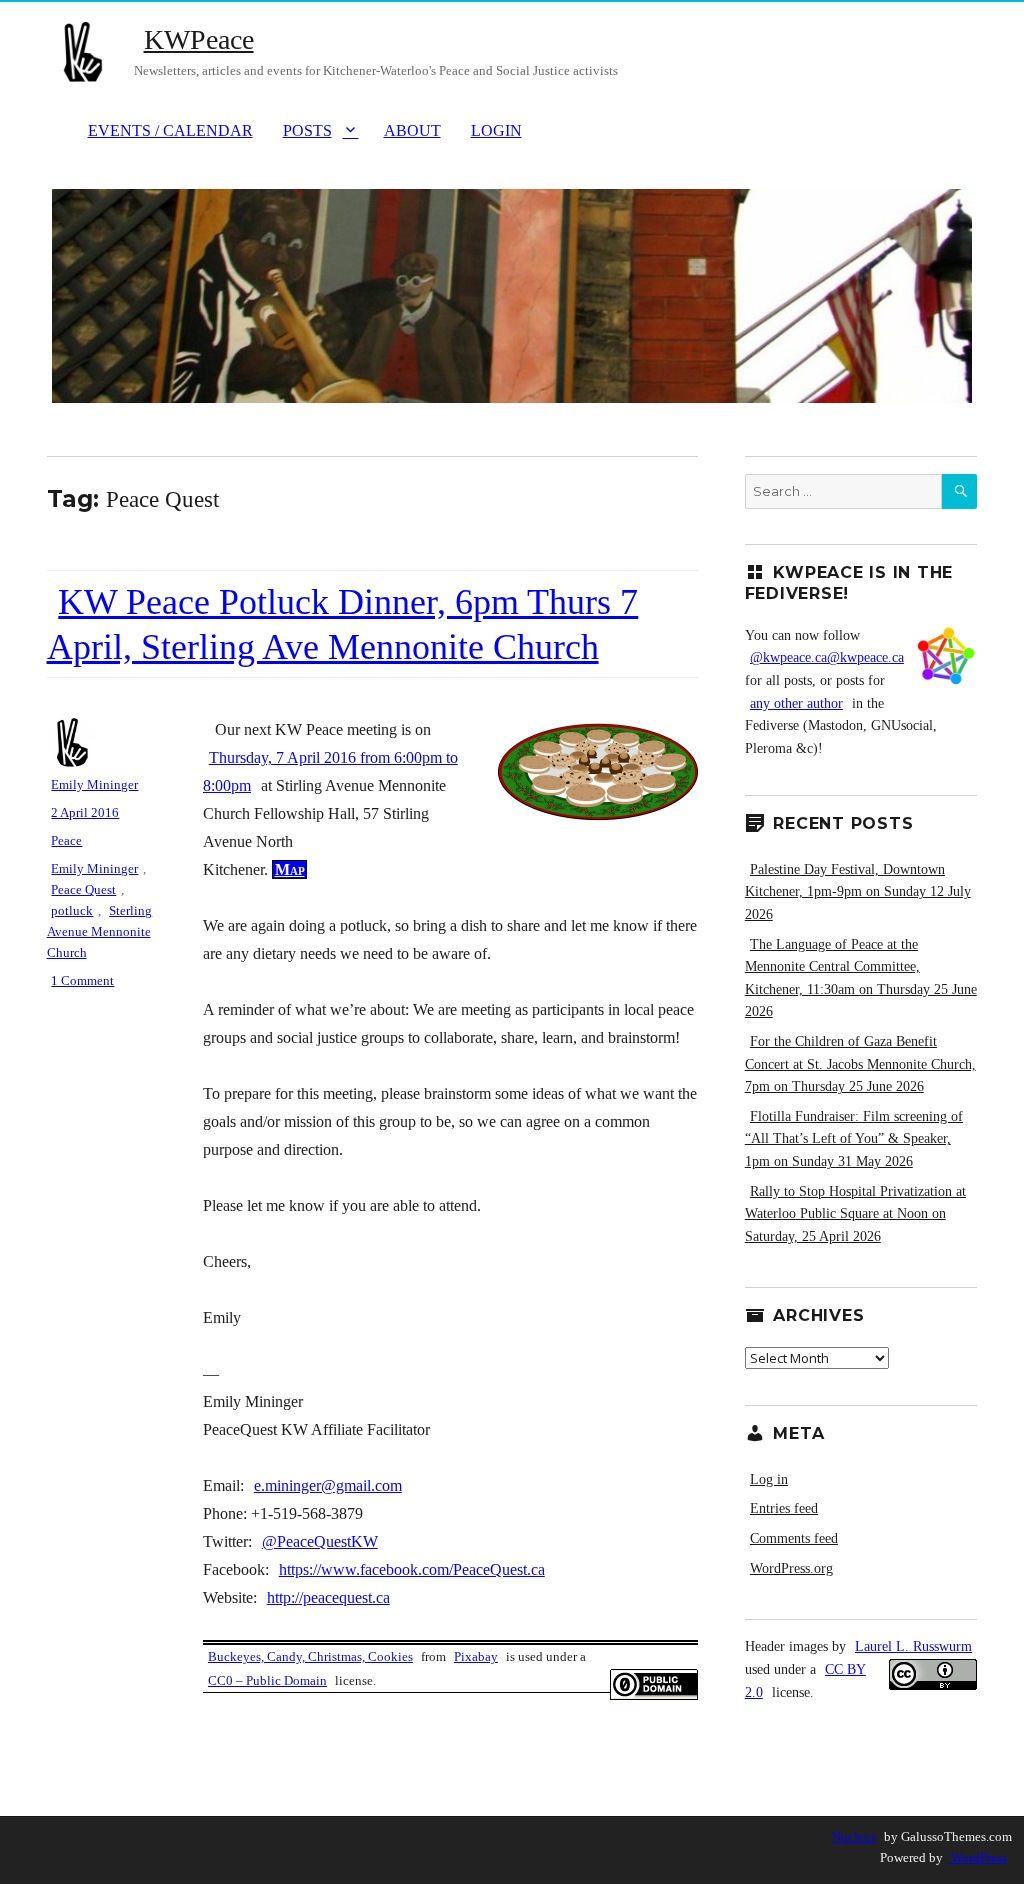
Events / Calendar (170, 130)
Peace (66, 840)
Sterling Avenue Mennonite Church (100, 931)
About (412, 130)
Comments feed (794, 1538)
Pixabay (476, 1656)
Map (290, 869)
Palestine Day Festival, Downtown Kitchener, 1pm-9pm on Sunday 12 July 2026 (858, 892)
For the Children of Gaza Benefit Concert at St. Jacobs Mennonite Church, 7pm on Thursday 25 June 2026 (860, 1064)
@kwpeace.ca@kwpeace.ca (827, 657)
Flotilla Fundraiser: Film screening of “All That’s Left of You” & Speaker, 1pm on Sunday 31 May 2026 (854, 1139)
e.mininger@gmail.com (328, 1485)
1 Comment (85, 980)
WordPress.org (791, 1568)
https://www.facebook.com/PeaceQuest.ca (412, 1569)
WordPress (977, 1857)
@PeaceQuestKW (320, 1541)
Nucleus (854, 1836)
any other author (796, 703)
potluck (72, 910)
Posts (307, 130)
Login (496, 130)
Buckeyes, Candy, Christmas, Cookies (310, 1656)
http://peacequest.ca (328, 1597)
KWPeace (199, 39)
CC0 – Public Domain (267, 1680)
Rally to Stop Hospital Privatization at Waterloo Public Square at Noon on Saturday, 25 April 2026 (855, 1214)
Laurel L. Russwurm (913, 1646)
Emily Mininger (94, 784)
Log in (769, 1479)
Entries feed (784, 1508)
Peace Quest (83, 889)
